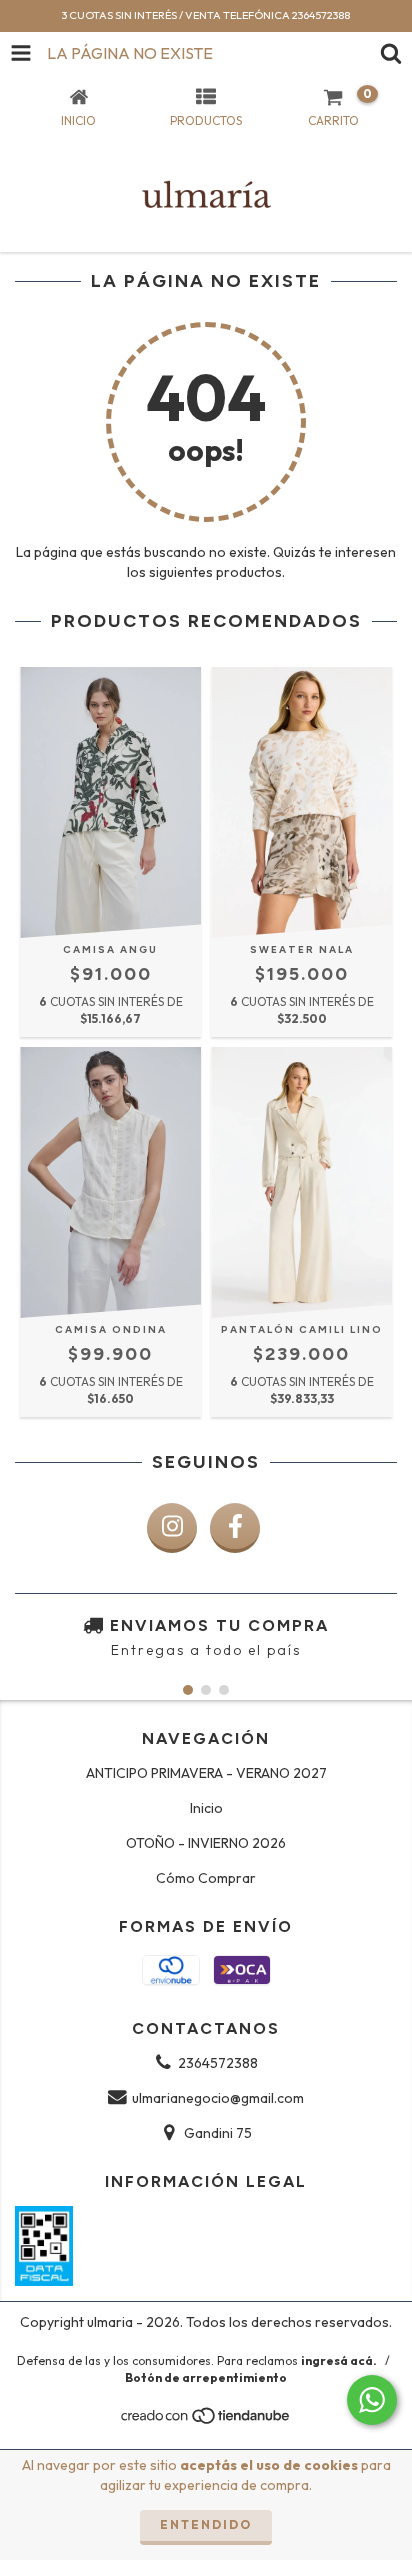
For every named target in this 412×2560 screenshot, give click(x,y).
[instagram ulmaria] (172, 1528)
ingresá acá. (339, 2360)
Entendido (206, 2524)
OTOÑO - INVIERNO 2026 (206, 1843)
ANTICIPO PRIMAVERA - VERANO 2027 (206, 1773)
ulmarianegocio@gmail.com (218, 2098)
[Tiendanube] (206, 2420)
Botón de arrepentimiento (206, 2377)
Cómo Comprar (206, 1878)
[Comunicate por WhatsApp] (372, 2400)
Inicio (206, 1808)
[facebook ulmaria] (235, 1528)
